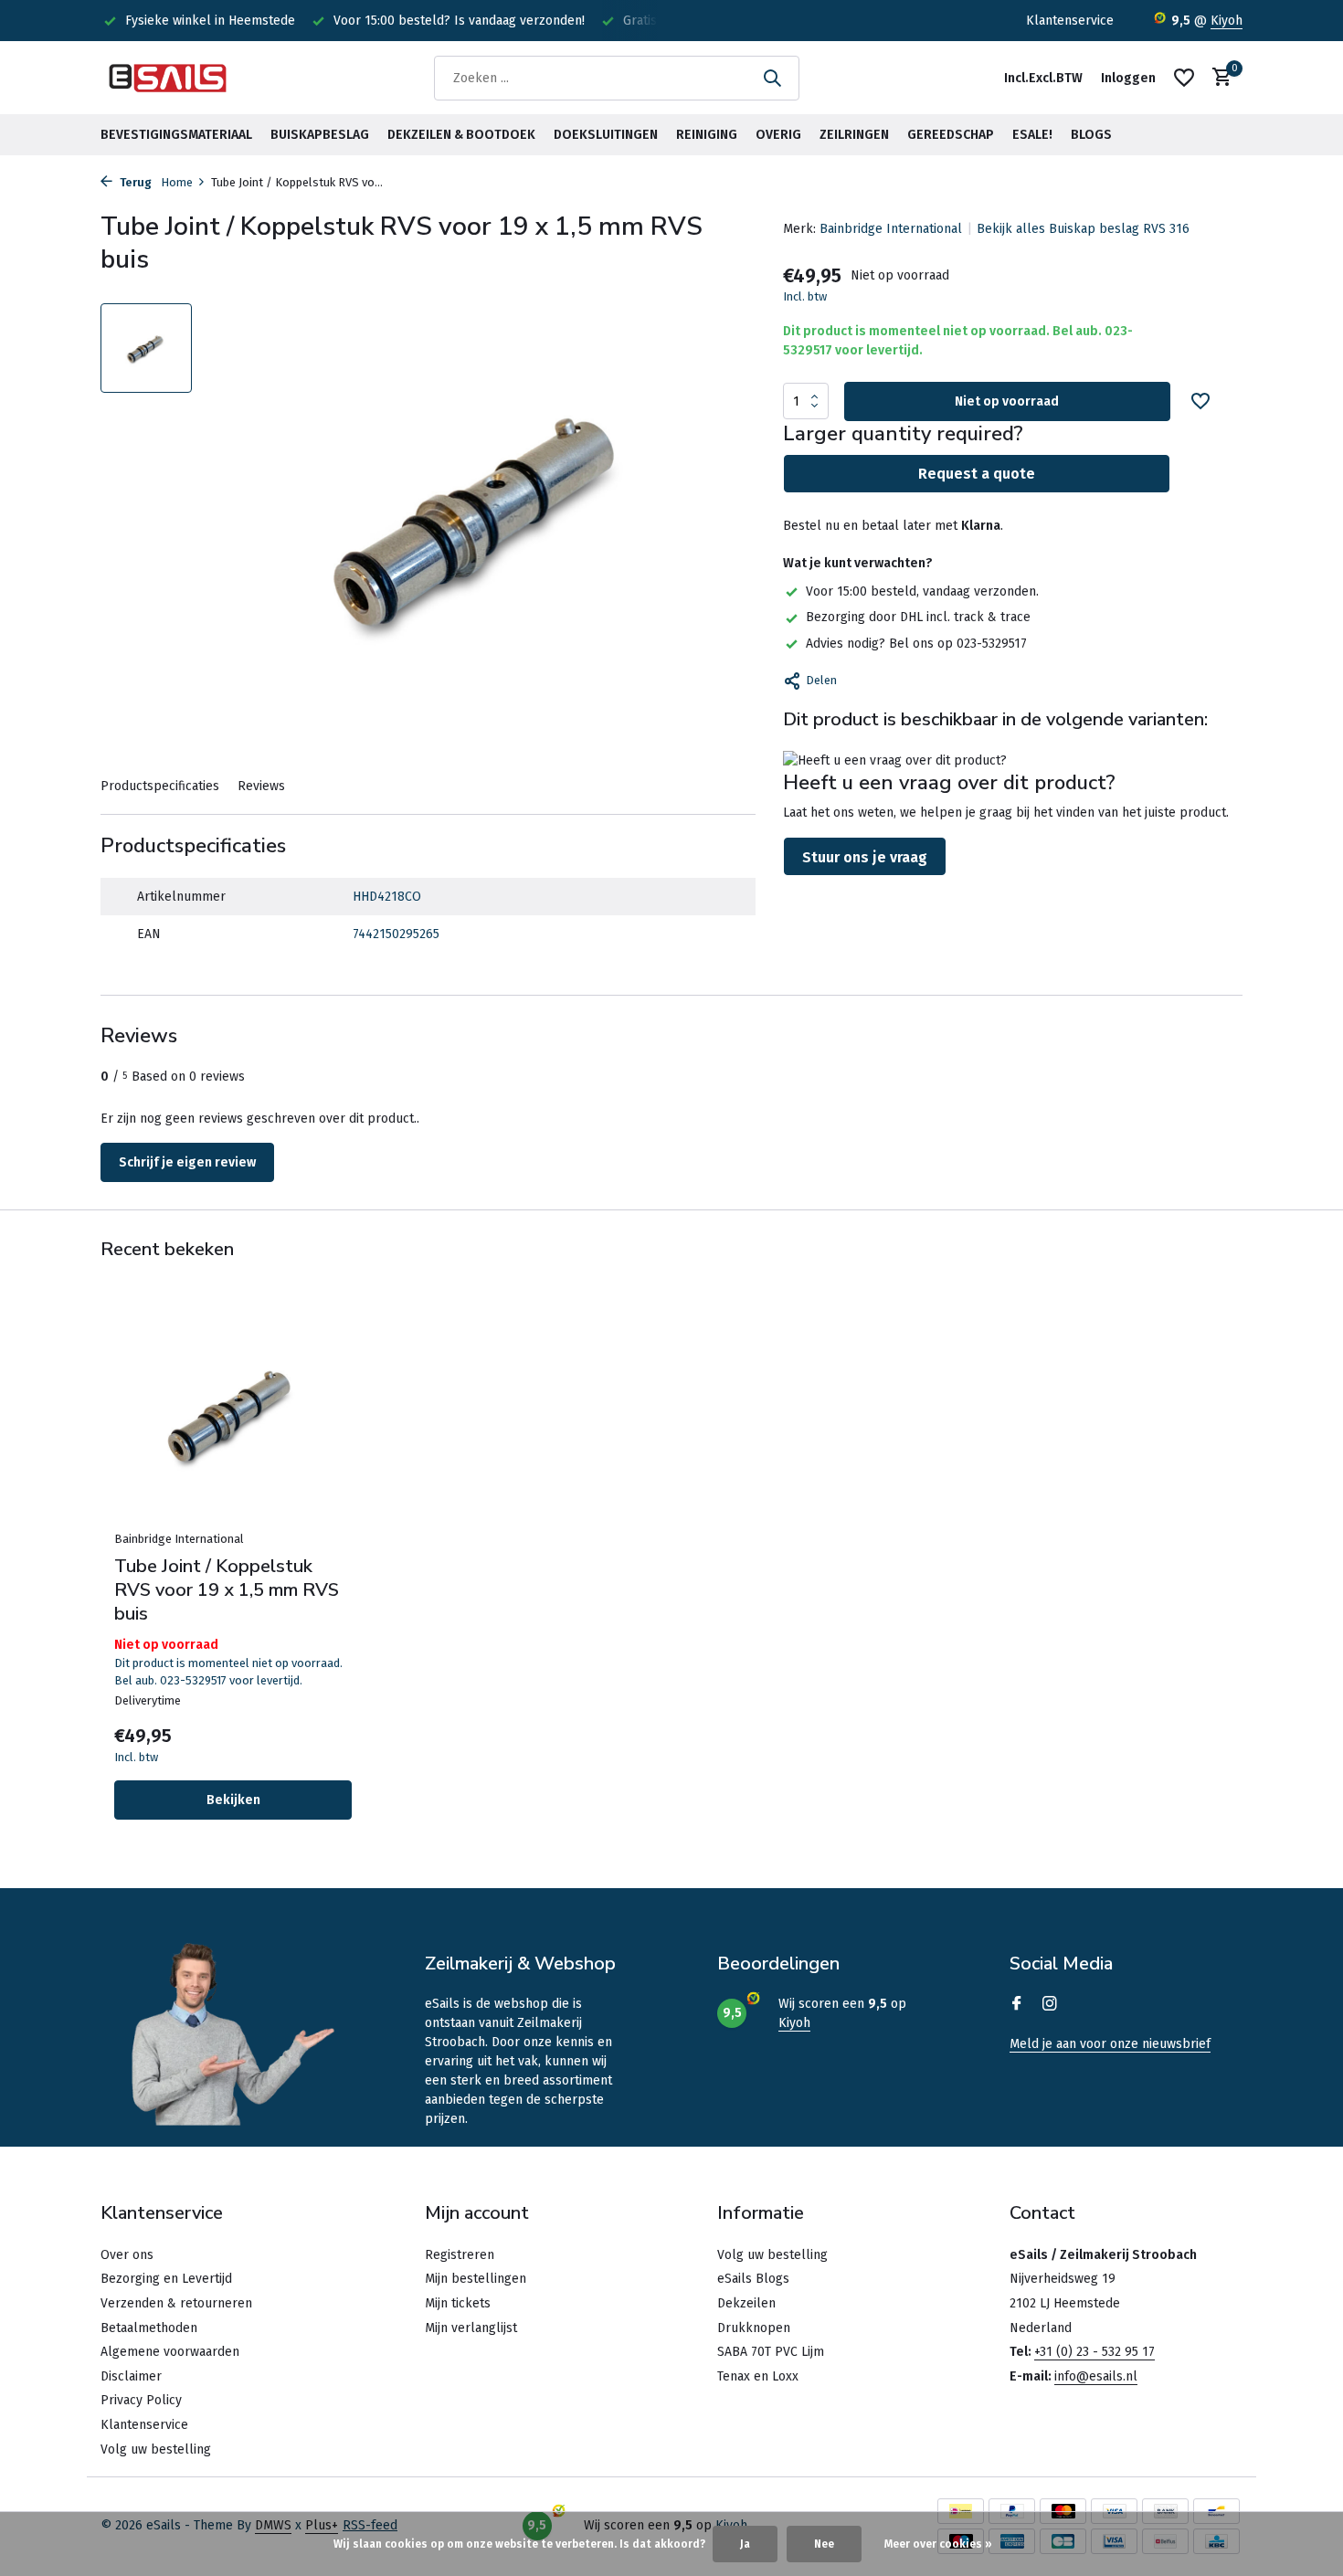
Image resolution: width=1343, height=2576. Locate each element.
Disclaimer (131, 2376)
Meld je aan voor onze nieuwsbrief (1110, 2044)
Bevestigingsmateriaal (176, 135)
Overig (778, 135)
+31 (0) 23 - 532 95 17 (1094, 2352)
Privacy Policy (141, 2400)
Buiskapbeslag (320, 135)
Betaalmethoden (149, 2328)
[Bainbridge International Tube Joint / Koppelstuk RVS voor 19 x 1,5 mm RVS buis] (233, 1414)
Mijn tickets (458, 2303)
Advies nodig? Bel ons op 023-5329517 (916, 644)
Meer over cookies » (938, 2544)
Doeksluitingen (606, 135)
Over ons (127, 2255)
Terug (134, 182)
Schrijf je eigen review (187, 1162)
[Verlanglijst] (1184, 78)
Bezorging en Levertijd (166, 2279)
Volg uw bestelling (156, 2449)
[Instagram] (1050, 2005)
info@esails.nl (1096, 2376)
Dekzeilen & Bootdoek (461, 135)
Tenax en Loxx (758, 2376)
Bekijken (233, 1800)
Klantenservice (1070, 21)
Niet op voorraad (1007, 401)
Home (177, 182)
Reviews (261, 786)
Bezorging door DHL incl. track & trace (918, 617)
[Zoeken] (772, 78)
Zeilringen (854, 135)
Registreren (460, 2255)
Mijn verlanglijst (471, 2328)
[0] (1217, 78)
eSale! (1032, 135)
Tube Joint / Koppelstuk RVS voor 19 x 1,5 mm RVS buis (227, 1590)
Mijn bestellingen (476, 2279)
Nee (824, 2544)
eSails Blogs (753, 2279)
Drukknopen (754, 2328)
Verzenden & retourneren (176, 2303)
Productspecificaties (160, 786)
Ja (745, 2544)
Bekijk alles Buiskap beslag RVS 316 (1083, 229)
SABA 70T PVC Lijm (771, 2352)
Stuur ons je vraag (865, 857)
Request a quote (977, 474)
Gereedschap (951, 135)
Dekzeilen (746, 2303)
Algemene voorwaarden (170, 2352)
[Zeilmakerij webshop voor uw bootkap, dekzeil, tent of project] (169, 78)
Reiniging (707, 135)
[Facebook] (1017, 2005)
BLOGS (1091, 135)
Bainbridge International (891, 229)
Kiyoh (1227, 21)
